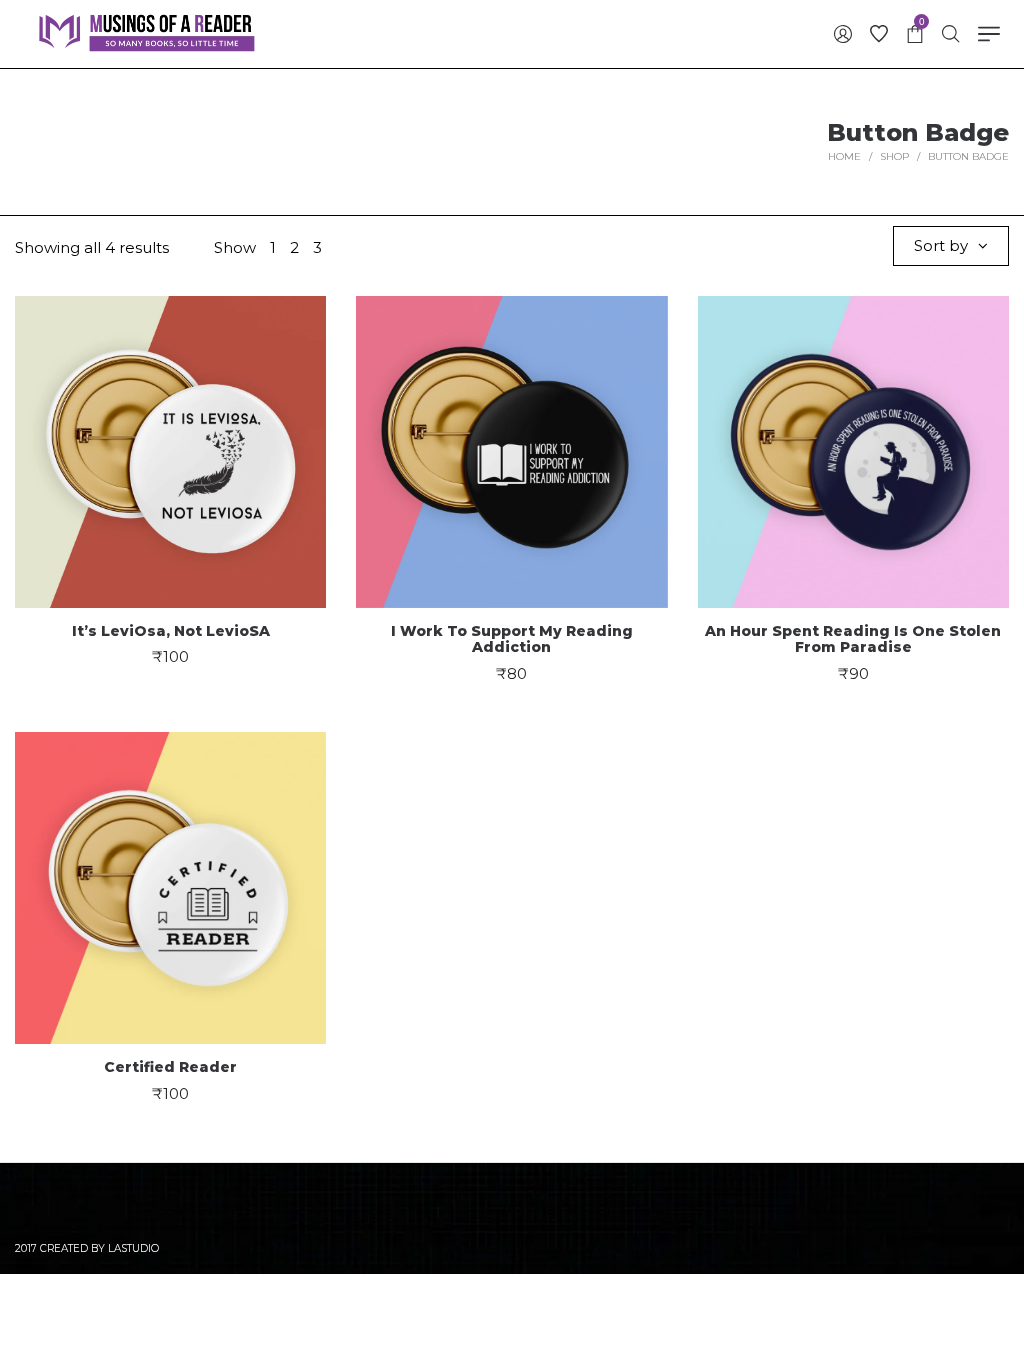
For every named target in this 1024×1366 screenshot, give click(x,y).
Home (844, 156)
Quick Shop (170, 441)
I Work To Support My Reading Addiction (512, 639)
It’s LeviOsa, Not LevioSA (171, 631)
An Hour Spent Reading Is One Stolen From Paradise (853, 639)
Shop (894, 156)
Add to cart (170, 516)
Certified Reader (170, 1067)
